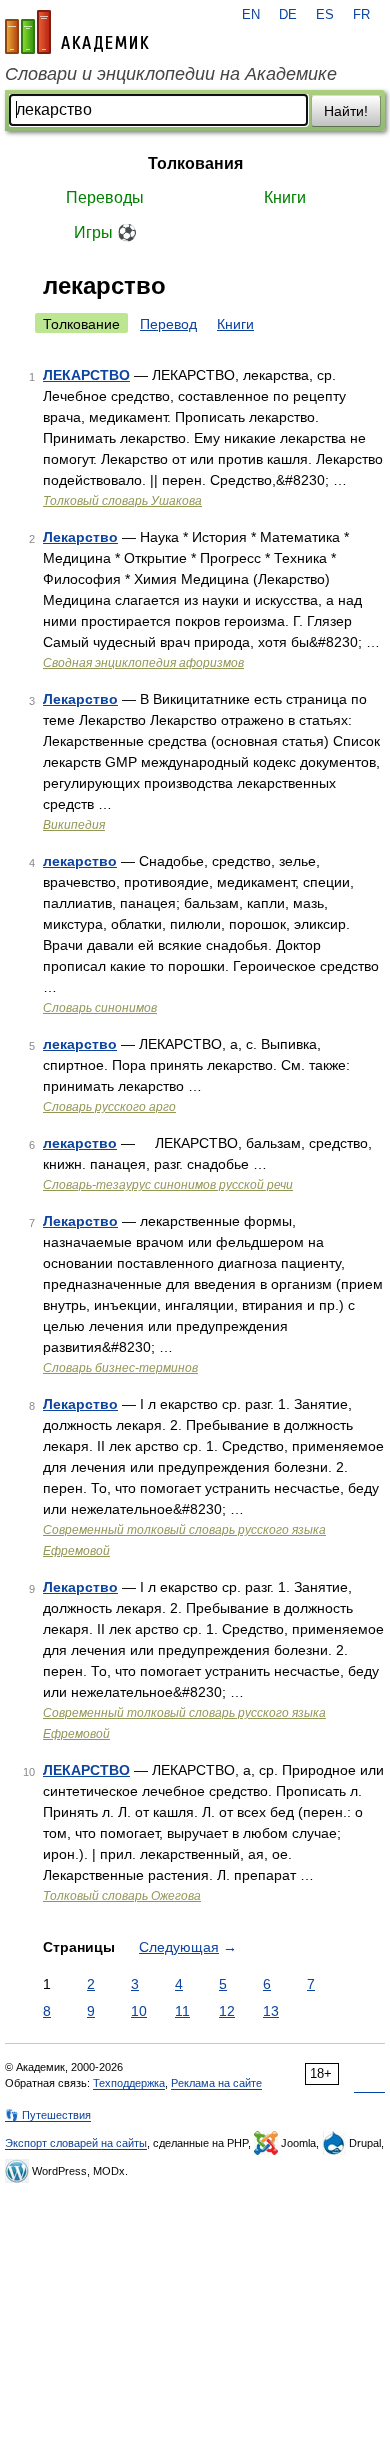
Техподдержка (129, 2083)
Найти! (346, 111)
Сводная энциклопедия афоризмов (143, 663)
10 (139, 2011)
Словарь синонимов (100, 1008)
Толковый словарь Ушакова (122, 501)
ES (325, 15)
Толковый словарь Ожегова (122, 1896)
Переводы (105, 197)
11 (182, 2011)
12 (227, 2011)
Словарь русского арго (109, 1107)
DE (288, 15)
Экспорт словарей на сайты (76, 2143)
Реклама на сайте (216, 2083)
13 (271, 2011)
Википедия (74, 825)
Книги (285, 197)
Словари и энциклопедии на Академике (171, 74)
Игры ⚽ (105, 232)
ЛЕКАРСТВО (86, 375)
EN (251, 15)
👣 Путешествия (48, 2115)
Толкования (195, 163)
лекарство (80, 861)
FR (361, 15)
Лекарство (80, 537)
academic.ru (77, 32)
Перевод (168, 324)
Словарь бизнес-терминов (120, 1368)
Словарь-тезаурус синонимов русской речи (168, 1185)
